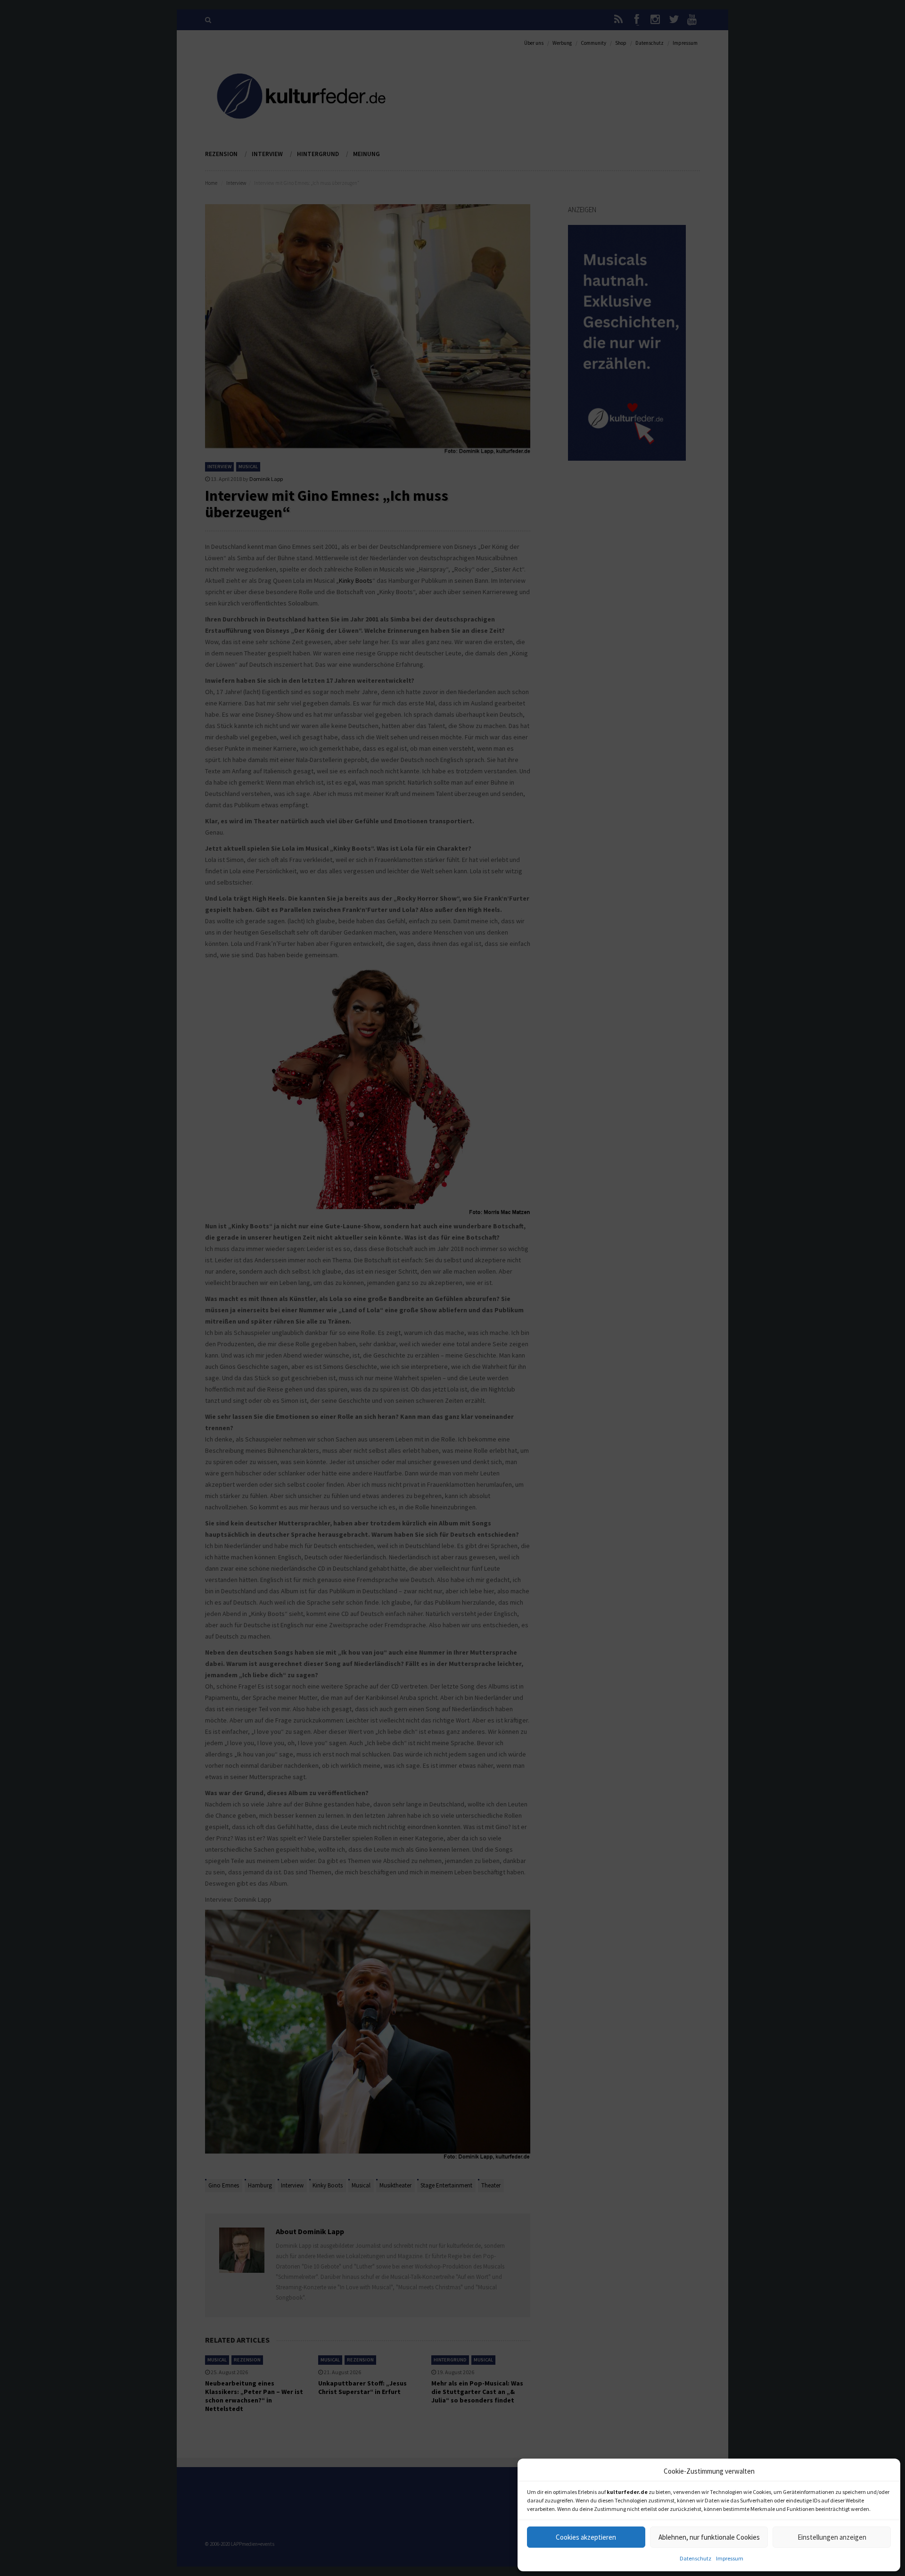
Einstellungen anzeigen (832, 2537)
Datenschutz (695, 2558)
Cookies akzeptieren (586, 2537)
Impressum (730, 2558)
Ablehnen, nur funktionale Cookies (709, 2537)
